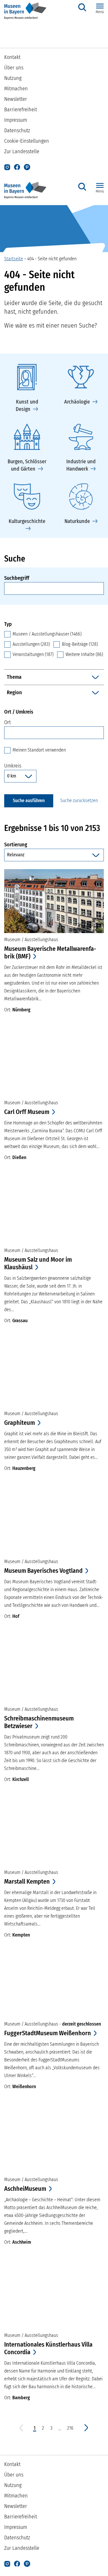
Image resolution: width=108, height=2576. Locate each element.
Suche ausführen (29, 801)
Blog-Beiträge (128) (80, 644)
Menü (100, 12)
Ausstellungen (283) (31, 644)
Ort (7, 722)
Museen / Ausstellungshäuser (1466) (47, 634)
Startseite (14, 259)
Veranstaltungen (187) (33, 654)
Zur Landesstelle (22, 151)
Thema (14, 677)
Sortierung (54, 844)
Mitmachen (16, 89)
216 (70, 2428)
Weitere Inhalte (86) (84, 654)
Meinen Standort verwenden (39, 750)
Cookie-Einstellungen (27, 141)
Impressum (16, 120)
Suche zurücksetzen (79, 801)
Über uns (14, 68)
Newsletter (16, 99)
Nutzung (13, 78)
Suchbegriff (17, 578)
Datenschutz (17, 130)
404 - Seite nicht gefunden (52, 259)
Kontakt (12, 57)
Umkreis (13, 766)
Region (14, 692)
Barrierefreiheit (21, 109)
